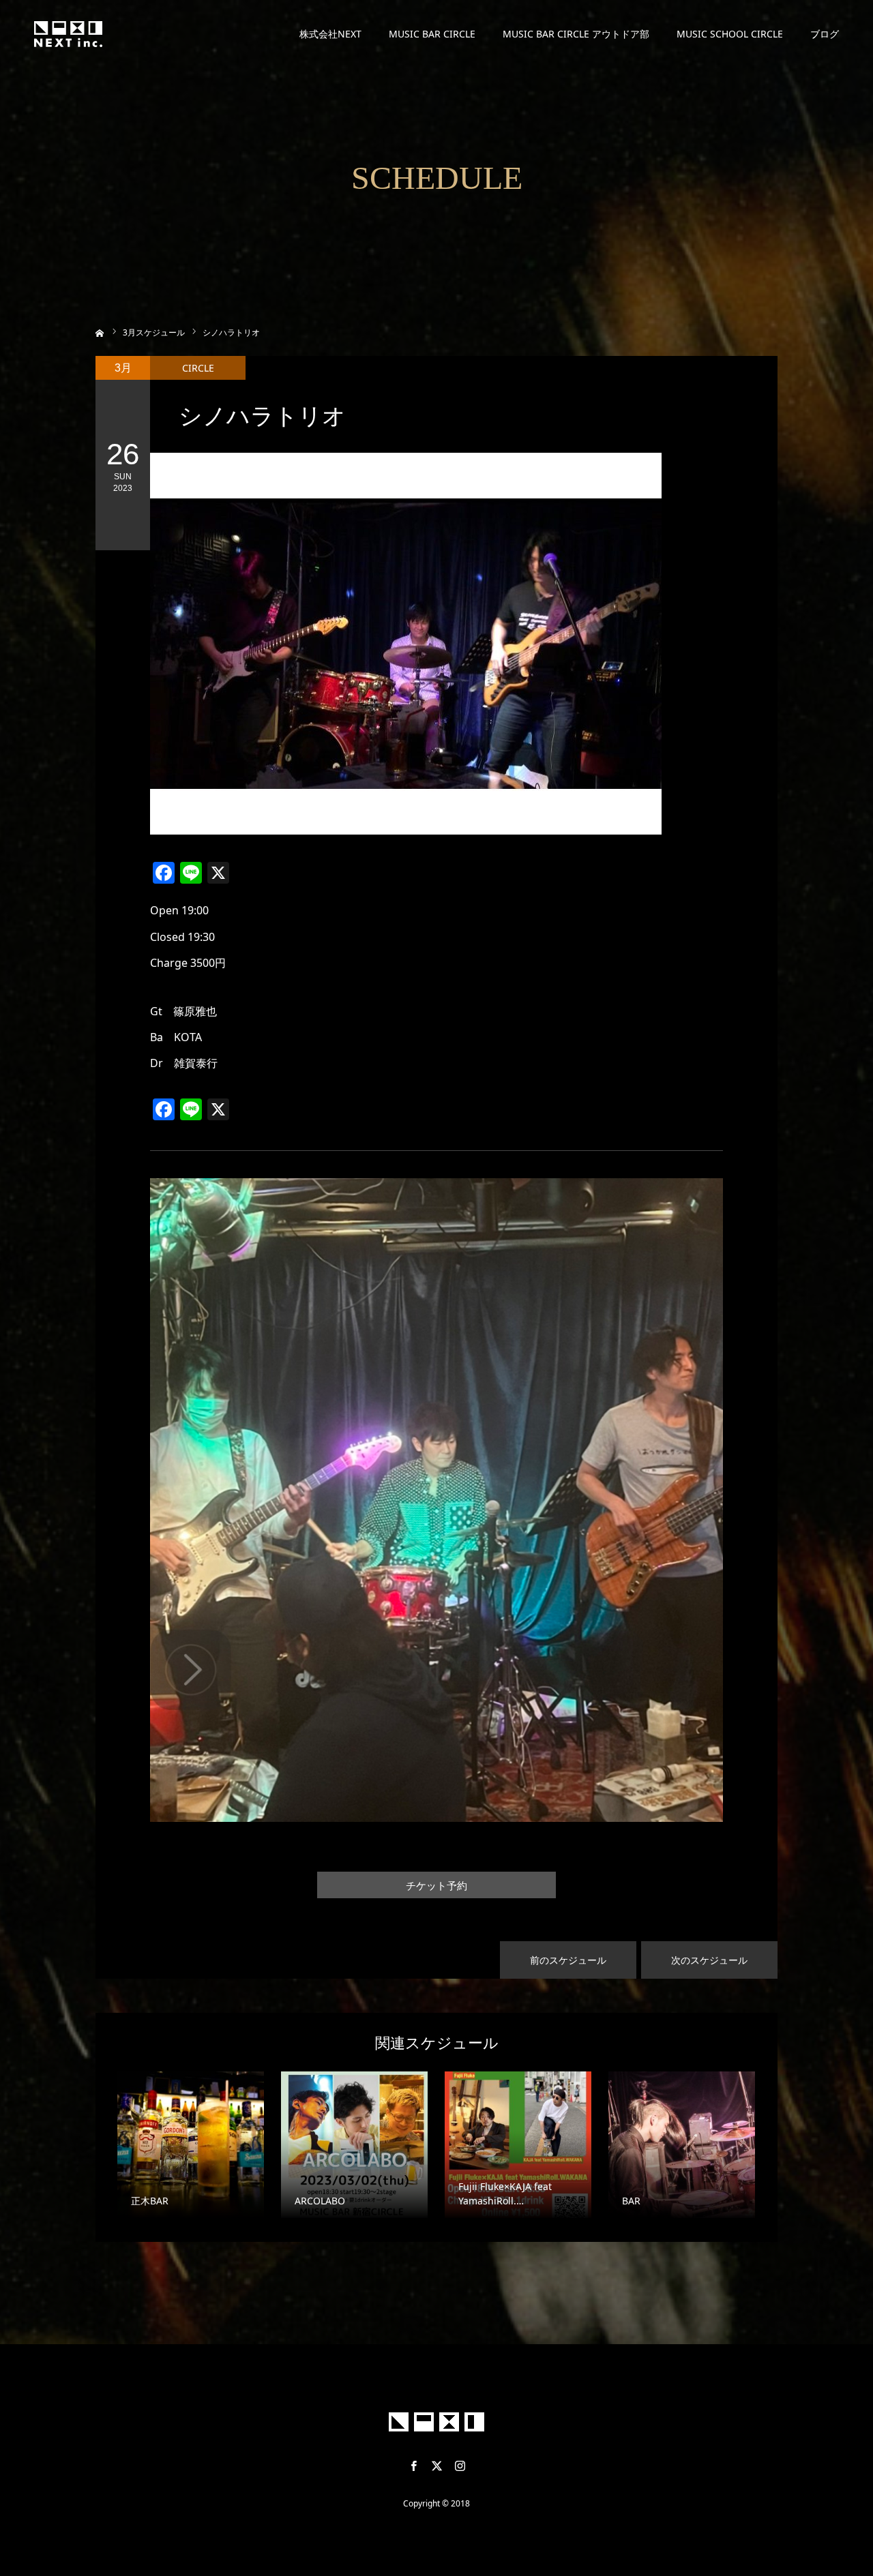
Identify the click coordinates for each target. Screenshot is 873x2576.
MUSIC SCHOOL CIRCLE (730, 34)
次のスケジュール (709, 1960)
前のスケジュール (568, 1960)
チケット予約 (436, 1886)
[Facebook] (413, 2466)
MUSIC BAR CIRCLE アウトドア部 (576, 34)
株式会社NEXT (330, 34)
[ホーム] (100, 332)
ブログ (825, 34)
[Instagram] (460, 2466)
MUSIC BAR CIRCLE (432, 34)
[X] (436, 2466)
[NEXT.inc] (68, 34)
